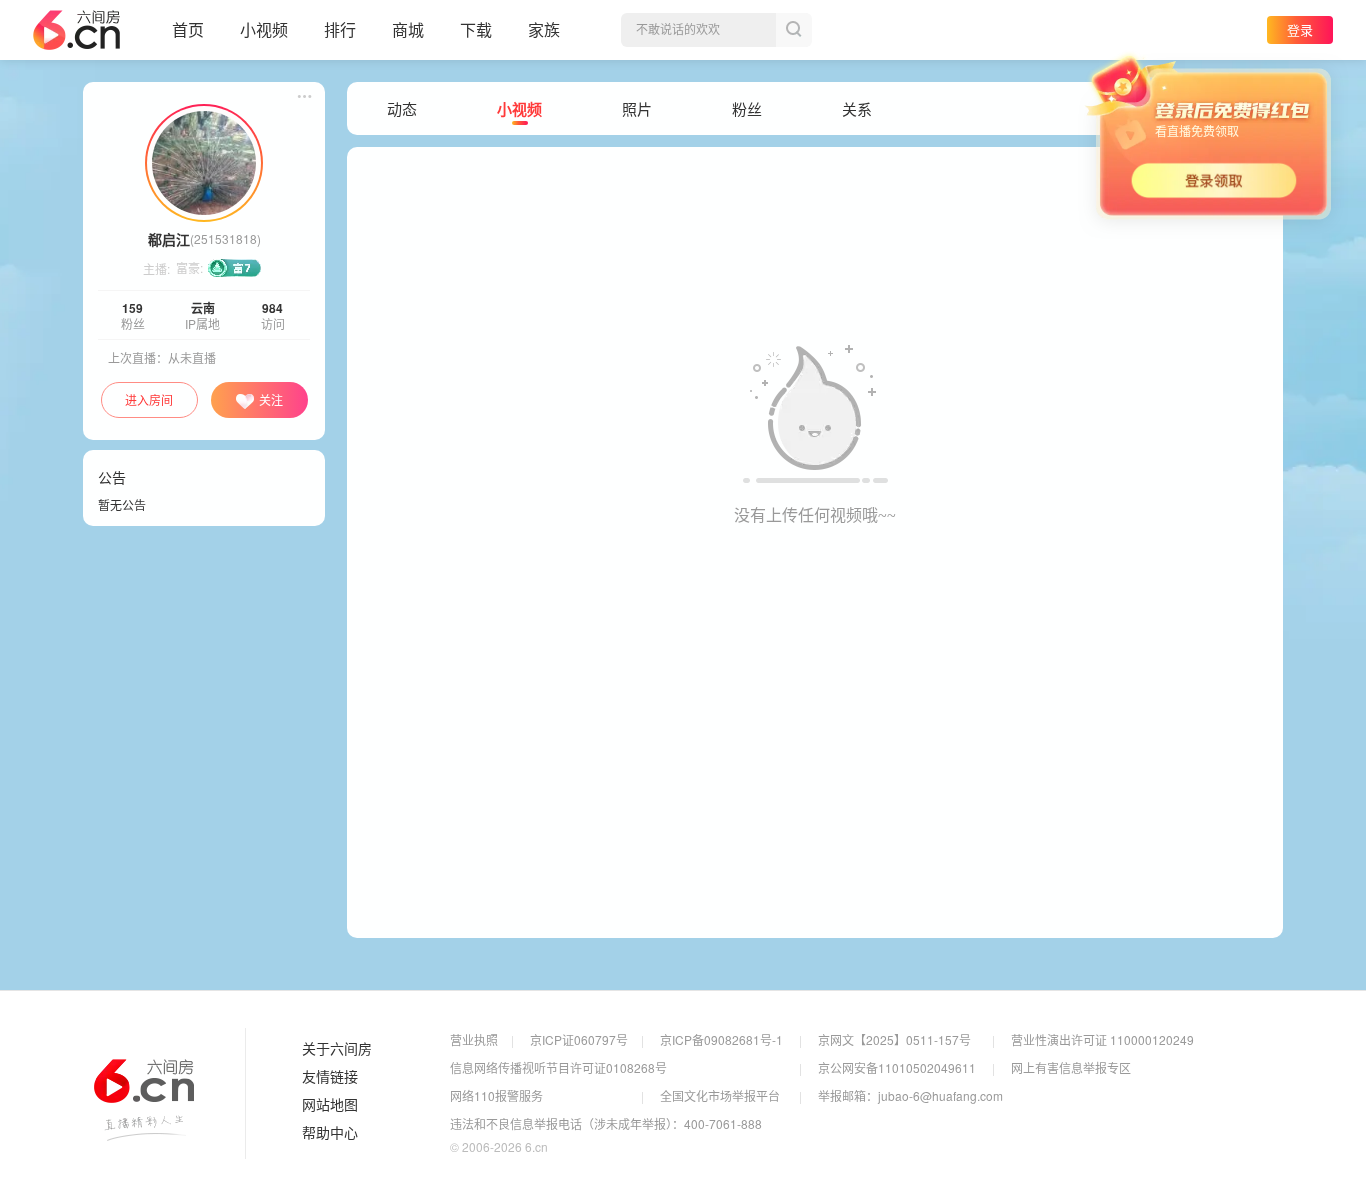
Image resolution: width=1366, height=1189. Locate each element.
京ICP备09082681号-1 (721, 1039)
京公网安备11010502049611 (897, 1067)
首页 (188, 29)
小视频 (264, 29)
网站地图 (330, 1105)
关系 (857, 109)
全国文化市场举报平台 (720, 1095)
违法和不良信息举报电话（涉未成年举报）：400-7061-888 (606, 1123)
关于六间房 (337, 1049)
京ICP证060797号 (579, 1039)
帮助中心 (330, 1133)
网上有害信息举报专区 (1071, 1067)
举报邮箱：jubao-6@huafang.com (910, 1095)
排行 (340, 29)
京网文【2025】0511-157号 (894, 1039)
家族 (544, 29)
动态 (402, 109)
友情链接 (330, 1077)
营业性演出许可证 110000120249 (1102, 1039)
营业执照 (474, 1039)
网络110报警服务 (496, 1095)
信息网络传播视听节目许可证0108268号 (558, 1067)
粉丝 (747, 109)
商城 (408, 29)
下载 (476, 29)
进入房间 (149, 399)
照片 (637, 109)
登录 (1300, 29)
